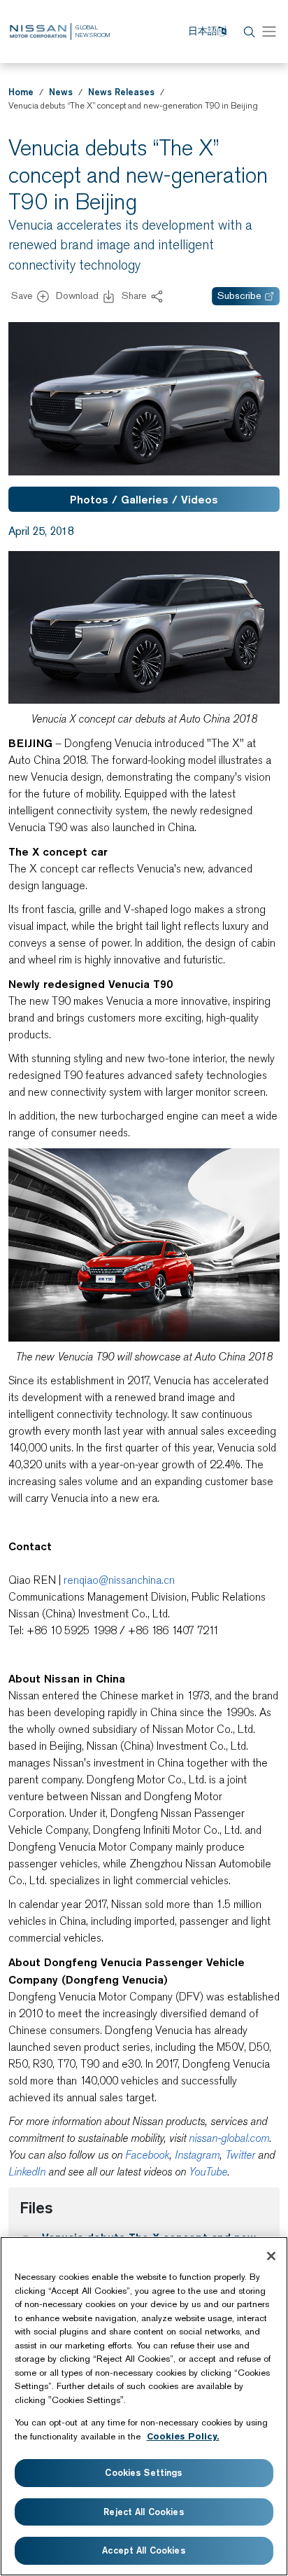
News (61, 92)
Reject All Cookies (144, 2512)
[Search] (247, 32)
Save (22, 295)
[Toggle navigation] (269, 32)
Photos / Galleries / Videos (144, 499)
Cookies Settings (144, 2472)
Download (77, 295)
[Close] (271, 2256)
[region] (144, 2406)
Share (134, 295)
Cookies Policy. (183, 2436)
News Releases (121, 92)
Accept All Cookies (144, 2550)
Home (21, 92)
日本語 (203, 31)
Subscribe (239, 295)
